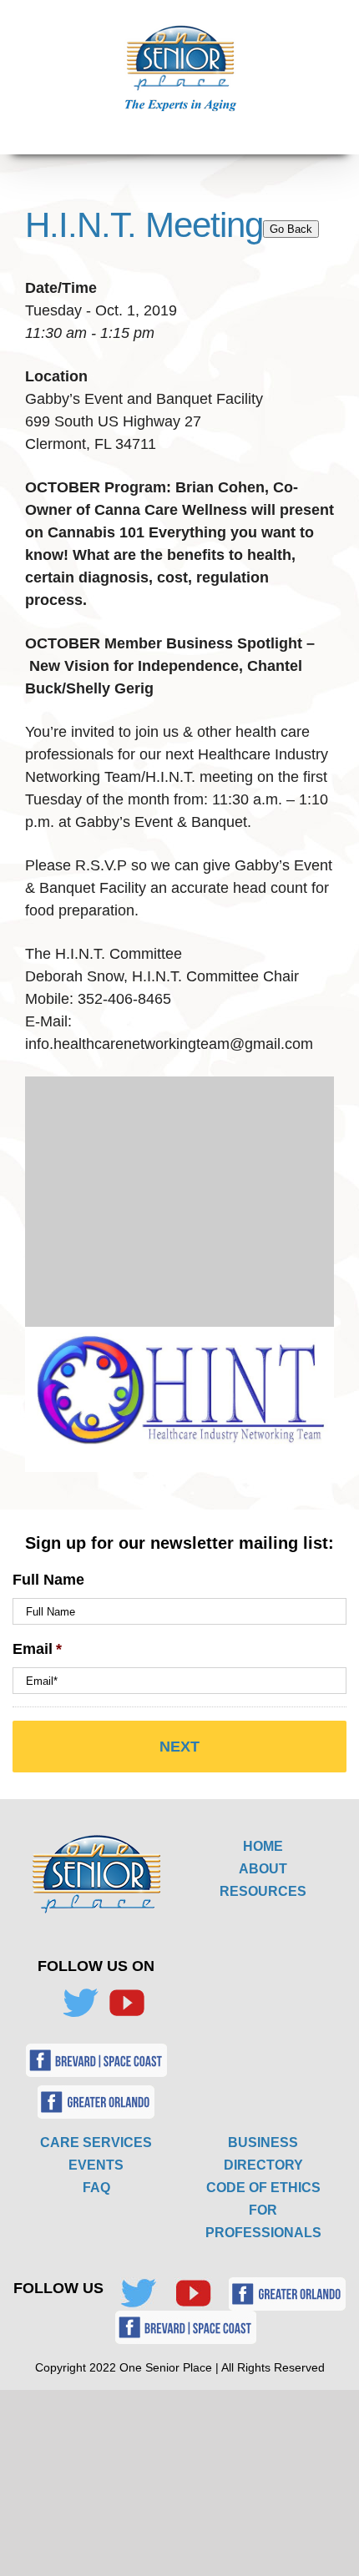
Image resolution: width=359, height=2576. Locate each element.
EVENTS (96, 2165)
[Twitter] (80, 2003)
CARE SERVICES (96, 2142)
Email (37, 1649)
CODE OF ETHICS (263, 2188)
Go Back (291, 229)
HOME (263, 1846)
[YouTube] (127, 2003)
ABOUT (263, 1869)
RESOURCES (263, 1891)
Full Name (48, 1580)
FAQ (96, 2188)
